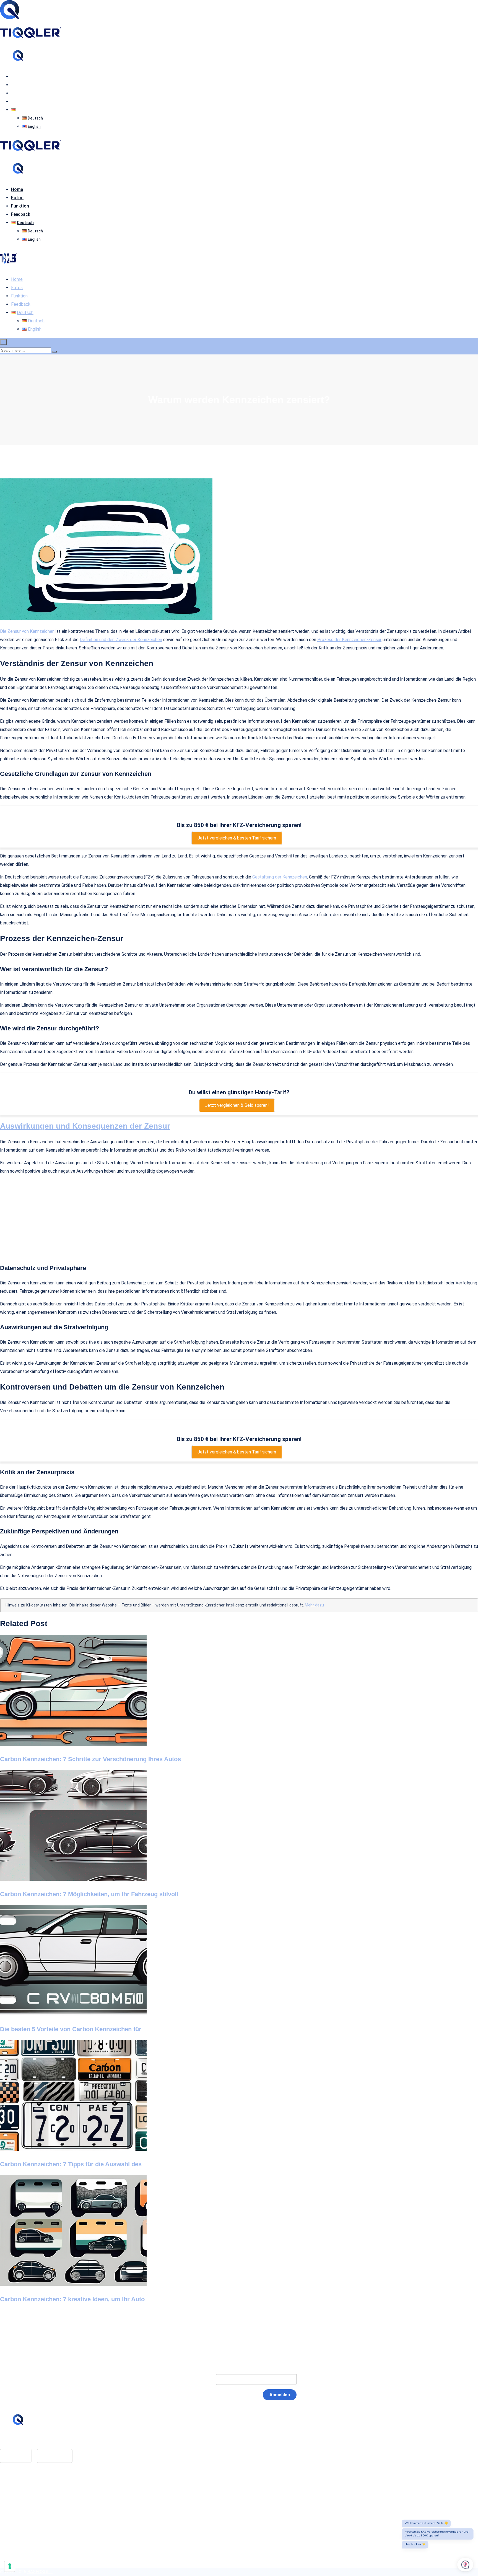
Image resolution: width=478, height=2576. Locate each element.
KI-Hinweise (23, 2512)
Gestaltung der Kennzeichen (280, 877)
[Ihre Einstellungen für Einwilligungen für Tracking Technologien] (10, 2566)
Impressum (22, 2496)
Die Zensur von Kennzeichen (27, 631)
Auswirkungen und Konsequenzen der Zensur (85, 1126)
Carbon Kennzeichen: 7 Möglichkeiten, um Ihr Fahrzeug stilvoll (89, 1894)
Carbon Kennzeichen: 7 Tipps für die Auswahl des (71, 2164)
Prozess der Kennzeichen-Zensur (349, 640)
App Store (16, 2456)
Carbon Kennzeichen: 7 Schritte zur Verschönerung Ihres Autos (90, 1759)
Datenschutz (24, 2504)
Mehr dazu (314, 1605)
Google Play (55, 2456)
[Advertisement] (239, 1219)
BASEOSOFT (40, 2572)
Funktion (20, 93)
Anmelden (280, 2395)
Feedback (21, 101)
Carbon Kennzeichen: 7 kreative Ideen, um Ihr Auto (72, 2299)
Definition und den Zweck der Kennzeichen (121, 640)
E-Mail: (198, 2379)
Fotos (17, 85)
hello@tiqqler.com (29, 2441)
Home (17, 77)
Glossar (18, 2488)
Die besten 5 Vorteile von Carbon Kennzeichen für (71, 2029)
